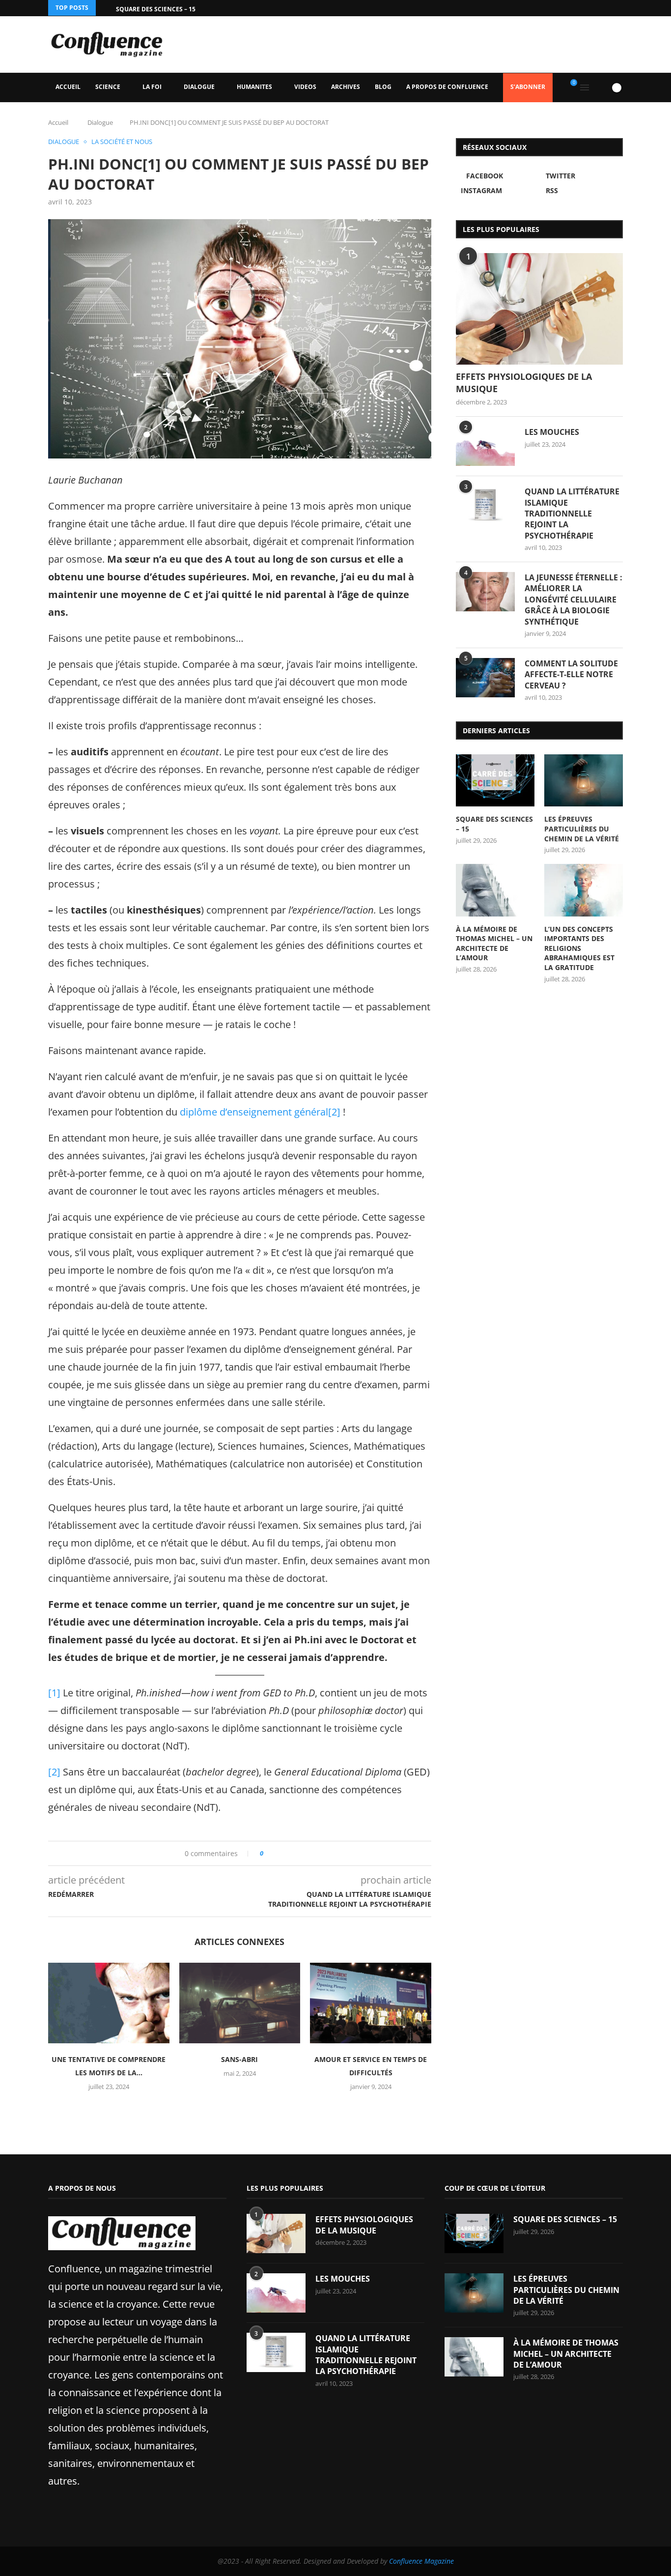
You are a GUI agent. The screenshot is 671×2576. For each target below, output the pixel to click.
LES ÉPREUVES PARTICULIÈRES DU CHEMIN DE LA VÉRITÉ (582, 829)
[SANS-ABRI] (240, 2003)
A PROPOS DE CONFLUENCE (447, 87)
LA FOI (152, 87)
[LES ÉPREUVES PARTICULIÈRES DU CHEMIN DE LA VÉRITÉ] (584, 781)
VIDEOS (305, 87)
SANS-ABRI (239, 2059)
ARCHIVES (346, 87)
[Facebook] (595, 8)
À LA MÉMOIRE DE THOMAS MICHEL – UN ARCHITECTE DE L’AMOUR (494, 944)
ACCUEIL (68, 87)
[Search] (600, 87)
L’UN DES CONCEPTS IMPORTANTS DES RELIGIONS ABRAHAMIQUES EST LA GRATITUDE (579, 948)
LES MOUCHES (552, 432)
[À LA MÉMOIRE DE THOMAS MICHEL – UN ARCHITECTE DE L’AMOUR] (495, 890)
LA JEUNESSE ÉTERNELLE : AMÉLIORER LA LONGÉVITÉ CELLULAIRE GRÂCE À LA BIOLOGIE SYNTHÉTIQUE (573, 600)
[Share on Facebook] (274, 1853)
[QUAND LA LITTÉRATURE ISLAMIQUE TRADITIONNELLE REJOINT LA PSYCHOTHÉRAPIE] (485, 506)
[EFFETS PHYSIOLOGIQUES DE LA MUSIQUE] (539, 309)
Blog (383, 87)
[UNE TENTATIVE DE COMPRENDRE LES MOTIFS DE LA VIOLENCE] (109, 2003)
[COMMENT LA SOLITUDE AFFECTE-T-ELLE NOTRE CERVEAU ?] (485, 678)
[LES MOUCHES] (485, 446)
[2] (334, 1112)
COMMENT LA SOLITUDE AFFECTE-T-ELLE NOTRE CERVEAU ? (571, 674)
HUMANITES (254, 87)
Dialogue (100, 122)
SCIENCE (108, 87)
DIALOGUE (199, 87)
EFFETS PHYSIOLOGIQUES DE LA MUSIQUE (524, 383)
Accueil (58, 122)
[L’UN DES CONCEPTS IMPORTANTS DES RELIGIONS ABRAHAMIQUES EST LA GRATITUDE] (584, 890)
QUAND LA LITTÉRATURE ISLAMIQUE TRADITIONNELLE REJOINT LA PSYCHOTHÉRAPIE (572, 514)
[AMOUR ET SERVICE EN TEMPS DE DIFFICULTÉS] (371, 2003)
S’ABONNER (528, 87)
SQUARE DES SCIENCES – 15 (156, 9)
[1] (54, 1693)
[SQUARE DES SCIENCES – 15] (495, 781)
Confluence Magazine (421, 2561)
